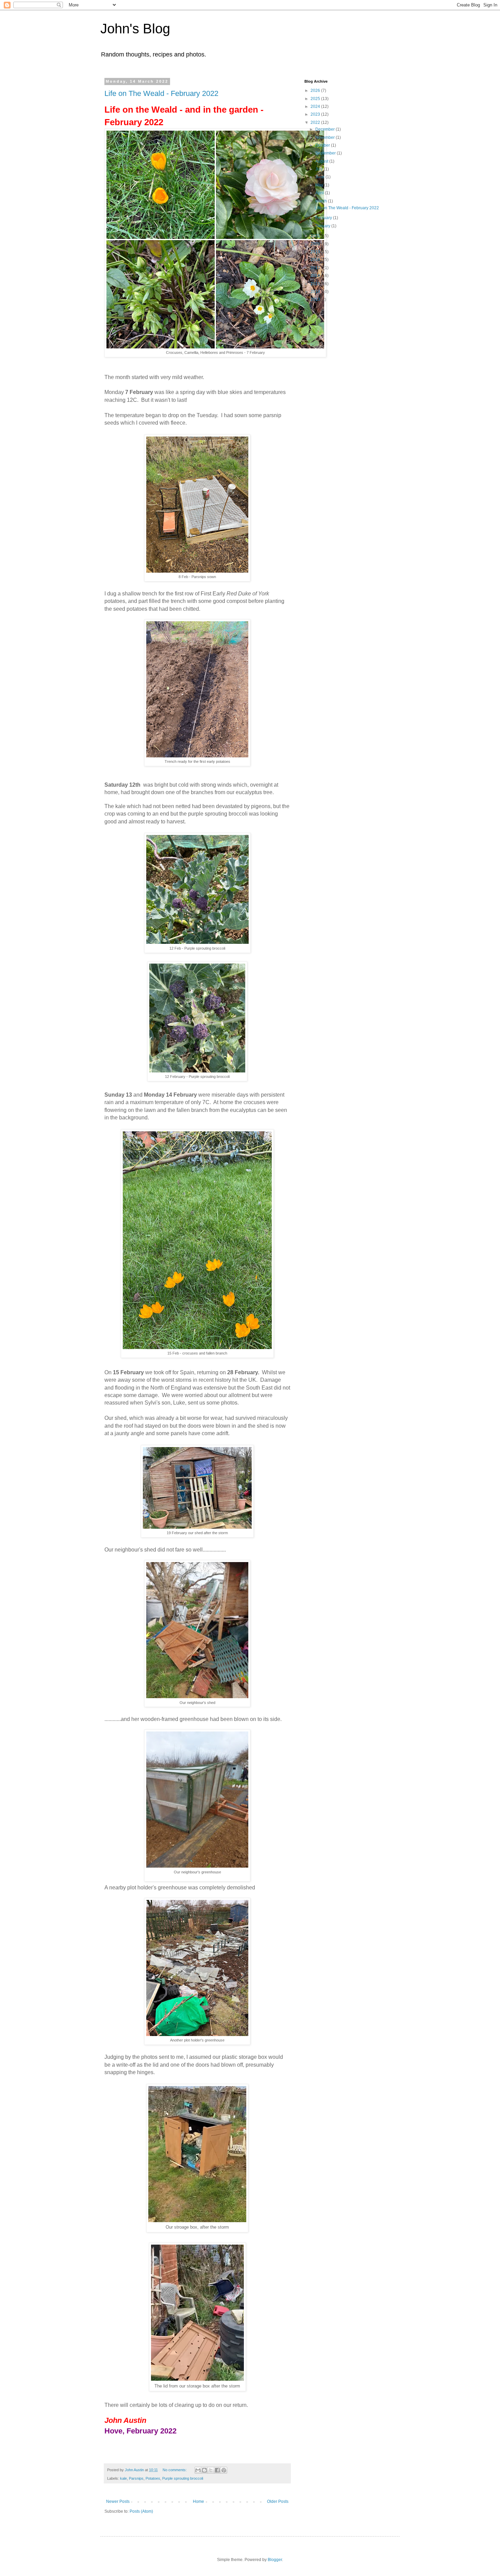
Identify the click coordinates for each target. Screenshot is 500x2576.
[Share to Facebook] (217, 2470)
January (323, 226)
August (322, 161)
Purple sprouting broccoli (183, 2478)
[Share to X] (211, 2470)
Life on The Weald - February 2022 (161, 93)
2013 (316, 299)
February (324, 218)
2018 (316, 260)
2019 (316, 252)
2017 (316, 268)
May (320, 185)
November (326, 137)
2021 (316, 236)
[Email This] (198, 2470)
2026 (316, 91)
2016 (316, 276)
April (320, 193)
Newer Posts (118, 2501)
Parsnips (136, 2478)
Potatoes (153, 2478)
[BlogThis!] (204, 2470)
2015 (316, 284)
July (320, 169)
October (323, 145)
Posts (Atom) (141, 2511)
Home (198, 2501)
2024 (316, 106)
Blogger (275, 2560)
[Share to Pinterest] (224, 2470)
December (326, 129)
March (322, 201)
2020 (316, 244)
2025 (316, 99)
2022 (316, 122)
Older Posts (278, 2501)
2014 (316, 292)
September (326, 153)
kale (123, 2478)
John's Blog (135, 29)
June (320, 177)
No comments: (175, 2470)
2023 (316, 114)
